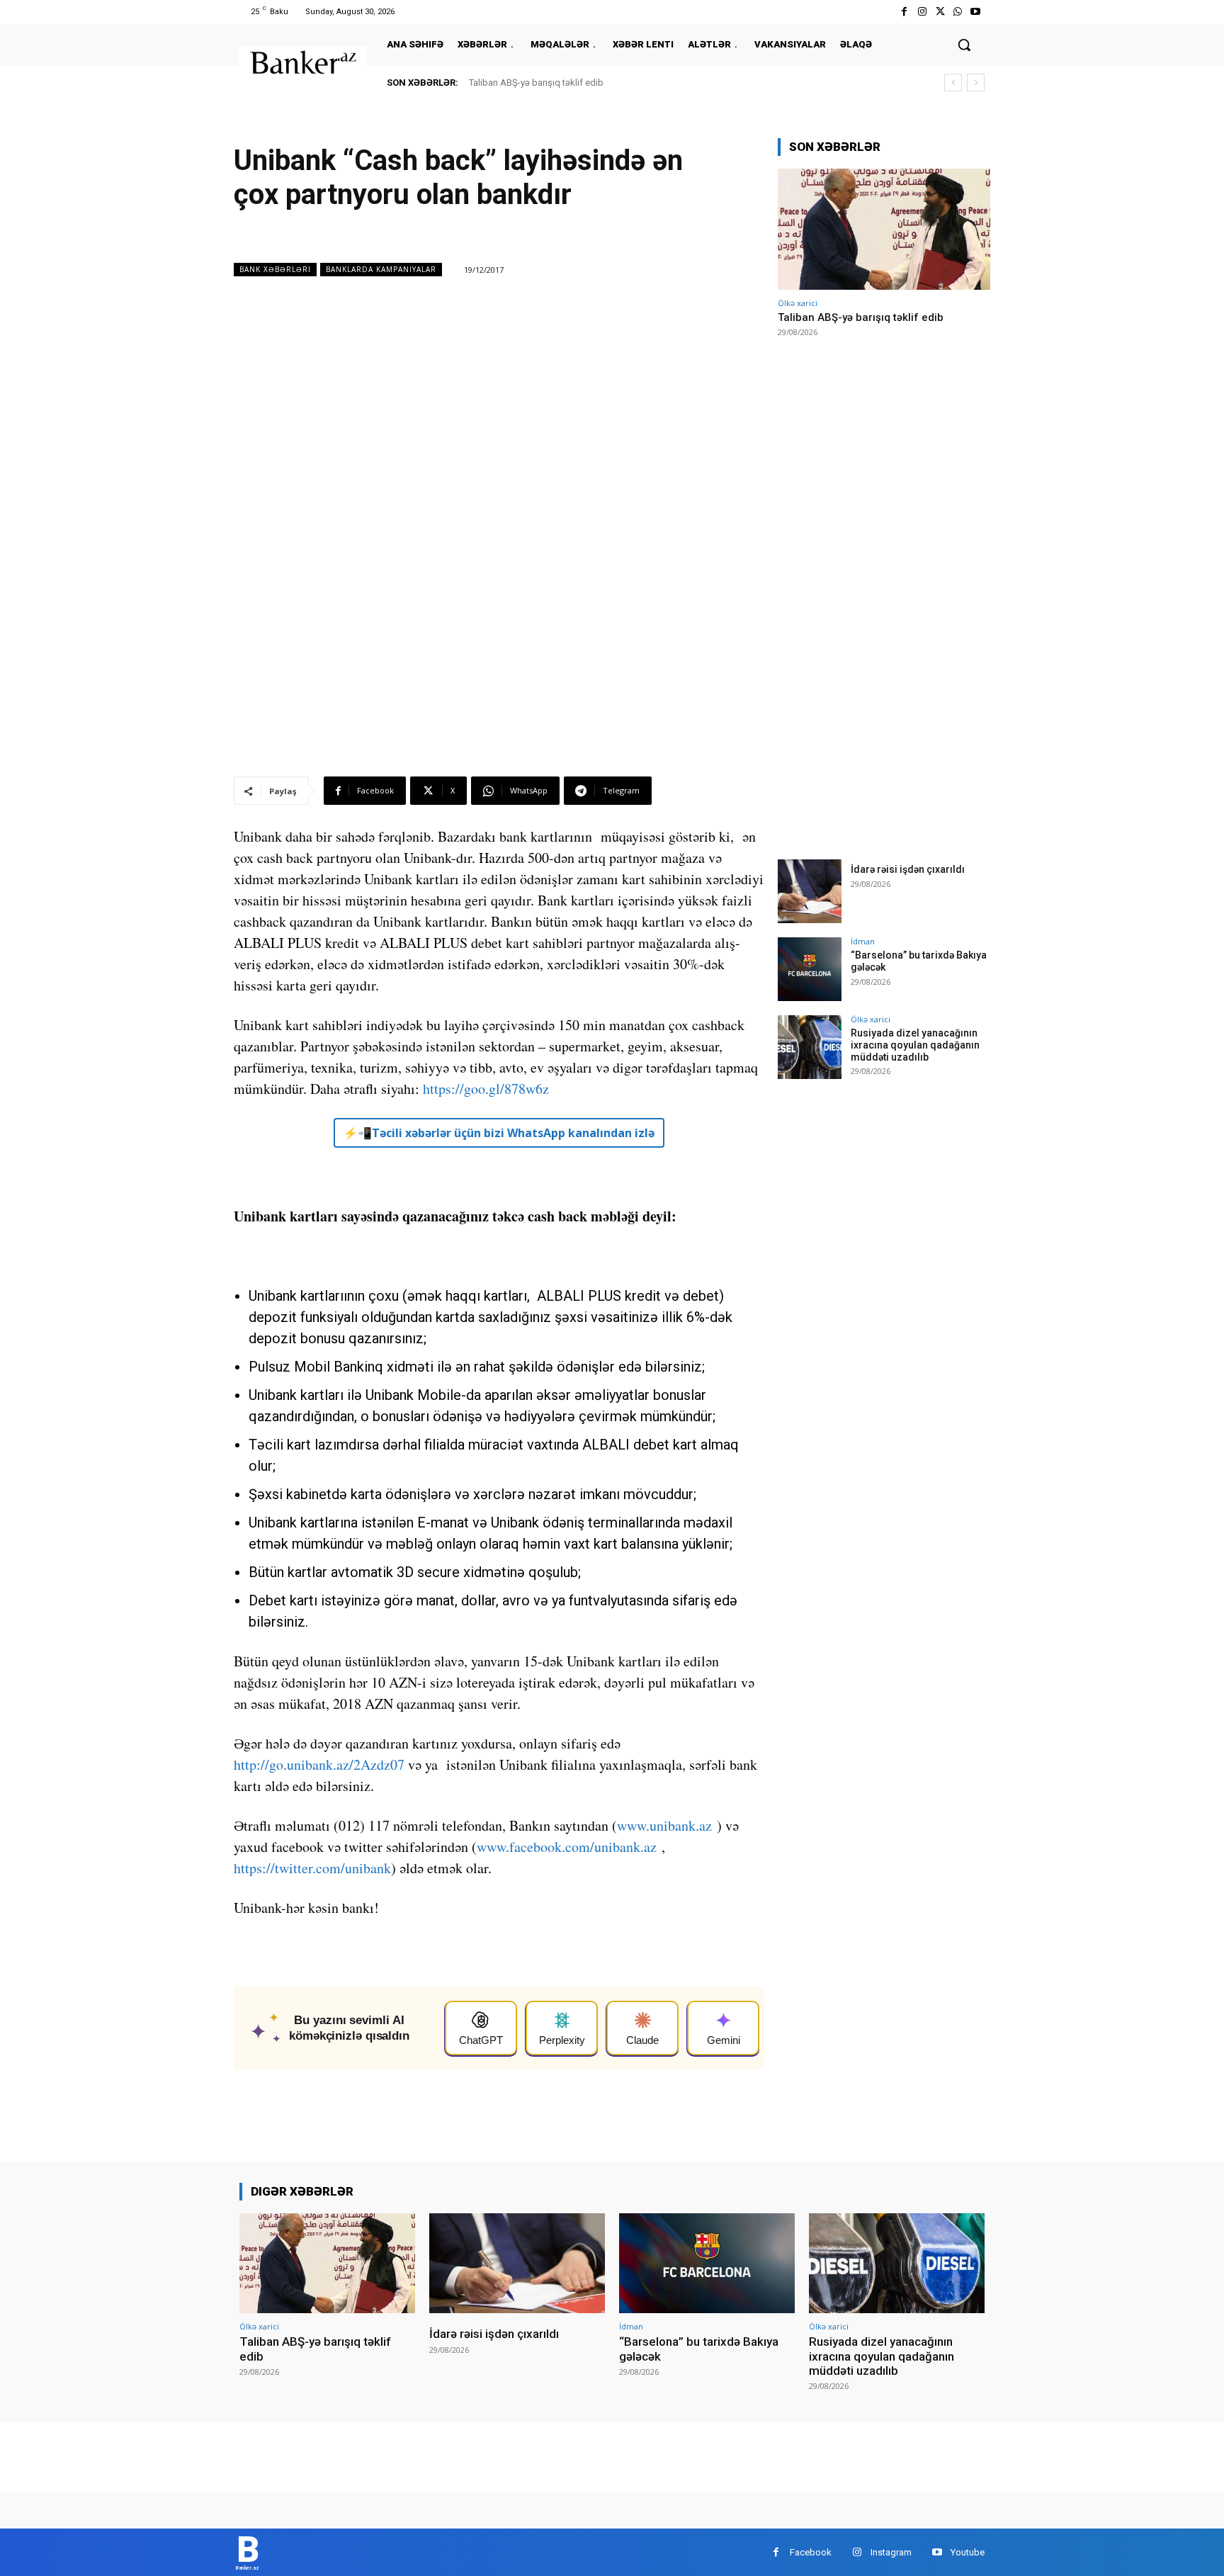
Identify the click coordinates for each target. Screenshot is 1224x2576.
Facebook (811, 2552)
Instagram (891, 2552)
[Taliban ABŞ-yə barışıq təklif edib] (884, 229)
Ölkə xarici (798, 303)
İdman (863, 941)
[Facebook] (904, 12)
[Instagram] (922, 12)
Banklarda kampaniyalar (381, 269)
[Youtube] (976, 12)
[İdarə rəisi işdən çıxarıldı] (810, 891)
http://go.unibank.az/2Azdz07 (319, 1764)
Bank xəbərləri (275, 269)
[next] (976, 83)
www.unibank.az (664, 1825)
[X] (940, 12)
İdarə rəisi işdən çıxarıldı (908, 869)
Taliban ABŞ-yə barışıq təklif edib (536, 83)
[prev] (953, 83)
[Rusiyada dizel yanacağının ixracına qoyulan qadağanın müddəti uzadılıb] (810, 1047)
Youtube (968, 2552)
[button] (964, 45)
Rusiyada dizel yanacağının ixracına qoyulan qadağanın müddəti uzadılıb (915, 1045)
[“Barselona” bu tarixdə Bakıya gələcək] (810, 969)
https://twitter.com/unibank (312, 1868)
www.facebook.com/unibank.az (567, 1847)
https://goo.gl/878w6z (486, 1089)
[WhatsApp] (958, 12)
